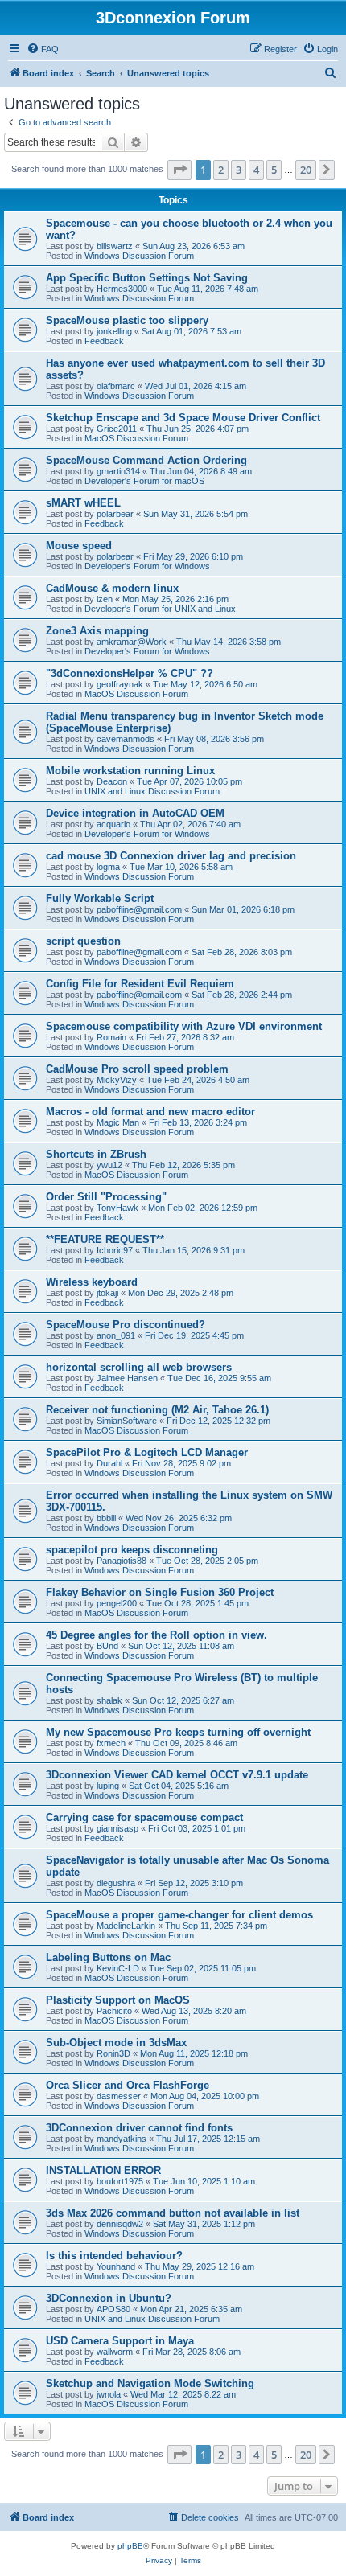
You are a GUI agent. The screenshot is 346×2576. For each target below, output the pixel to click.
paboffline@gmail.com (139, 909)
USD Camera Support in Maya (120, 2341)
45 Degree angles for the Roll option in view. (157, 1635)
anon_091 (116, 1335)
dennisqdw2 (120, 2224)
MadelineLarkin (126, 1926)
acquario (113, 824)
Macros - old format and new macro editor (150, 1112)
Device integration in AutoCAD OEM (135, 813)
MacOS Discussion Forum (136, 438)
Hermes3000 (122, 289)
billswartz (115, 246)
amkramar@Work (132, 642)
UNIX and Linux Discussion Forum (152, 791)
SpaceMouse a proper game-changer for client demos (179, 1915)
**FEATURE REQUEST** (105, 1239)
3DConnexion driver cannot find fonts (139, 2128)
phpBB (130, 2546)
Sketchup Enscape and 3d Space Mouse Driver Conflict (183, 418)
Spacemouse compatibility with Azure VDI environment (184, 1026)
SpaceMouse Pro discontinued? (126, 1325)
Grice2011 (117, 429)
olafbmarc (116, 386)
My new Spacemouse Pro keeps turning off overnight (178, 1732)
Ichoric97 (115, 1250)
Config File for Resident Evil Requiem (140, 984)
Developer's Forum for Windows (147, 566)
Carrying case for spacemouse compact (144, 1817)
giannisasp (117, 1828)
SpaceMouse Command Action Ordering (146, 460)
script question (83, 941)
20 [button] (306, 170)
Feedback (104, 341)
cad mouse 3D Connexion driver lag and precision (171, 856)
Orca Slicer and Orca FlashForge (128, 2085)
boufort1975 (120, 2181)
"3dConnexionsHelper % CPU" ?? (130, 673)
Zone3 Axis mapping (97, 631)
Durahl (109, 1463)
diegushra (116, 1883)
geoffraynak (120, 684)
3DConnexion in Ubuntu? (109, 2298)
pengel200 (117, 1603)
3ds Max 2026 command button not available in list (173, 2213)
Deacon (112, 781)
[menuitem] (43, 49)
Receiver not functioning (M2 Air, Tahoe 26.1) (157, 1410)
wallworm (115, 2352)
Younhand (116, 2266)
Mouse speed (79, 546)
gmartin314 (118, 471)
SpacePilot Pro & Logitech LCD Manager (147, 1452)
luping (108, 1786)
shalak (109, 1700)
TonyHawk (117, 1208)
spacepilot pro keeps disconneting (132, 1550)
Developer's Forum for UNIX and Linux (160, 609)
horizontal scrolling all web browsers (139, 1367)
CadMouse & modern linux (112, 588)
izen (105, 599)
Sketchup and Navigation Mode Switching (150, 2383)
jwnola (109, 2394)
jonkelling (114, 331)
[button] (179, 170)
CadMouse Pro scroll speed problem (137, 1069)
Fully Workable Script (100, 898)
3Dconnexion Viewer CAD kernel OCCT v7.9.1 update (177, 1775)
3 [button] (239, 170)
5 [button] (274, 170)
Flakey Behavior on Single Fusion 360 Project (160, 1592)
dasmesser (119, 2096)
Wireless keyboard (92, 1282)
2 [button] (221, 170)
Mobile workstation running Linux (130, 771)
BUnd (107, 1646)
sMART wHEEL (83, 503)
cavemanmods (126, 739)
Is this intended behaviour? (114, 2256)
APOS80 (113, 2309)
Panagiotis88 (122, 1561)
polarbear (115, 514)
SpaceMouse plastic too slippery (127, 320)
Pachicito (114, 2011)
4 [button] (256, 170)
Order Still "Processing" (106, 1197)
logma (108, 867)
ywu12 (109, 1165)
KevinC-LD (118, 1968)
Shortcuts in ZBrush (96, 1154)
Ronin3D (113, 2053)
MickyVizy (117, 1080)
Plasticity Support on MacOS (118, 2000)
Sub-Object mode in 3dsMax (116, 2043)
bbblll (106, 1518)
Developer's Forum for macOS (144, 481)
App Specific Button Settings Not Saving (147, 278)
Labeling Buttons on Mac (108, 1957)
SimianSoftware (127, 1421)
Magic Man (118, 1122)
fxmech (111, 1743)
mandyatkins (122, 2139)
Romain (111, 1037)
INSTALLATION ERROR (103, 2170)
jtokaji (107, 1293)
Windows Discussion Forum (139, 256)
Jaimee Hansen (127, 1378)
